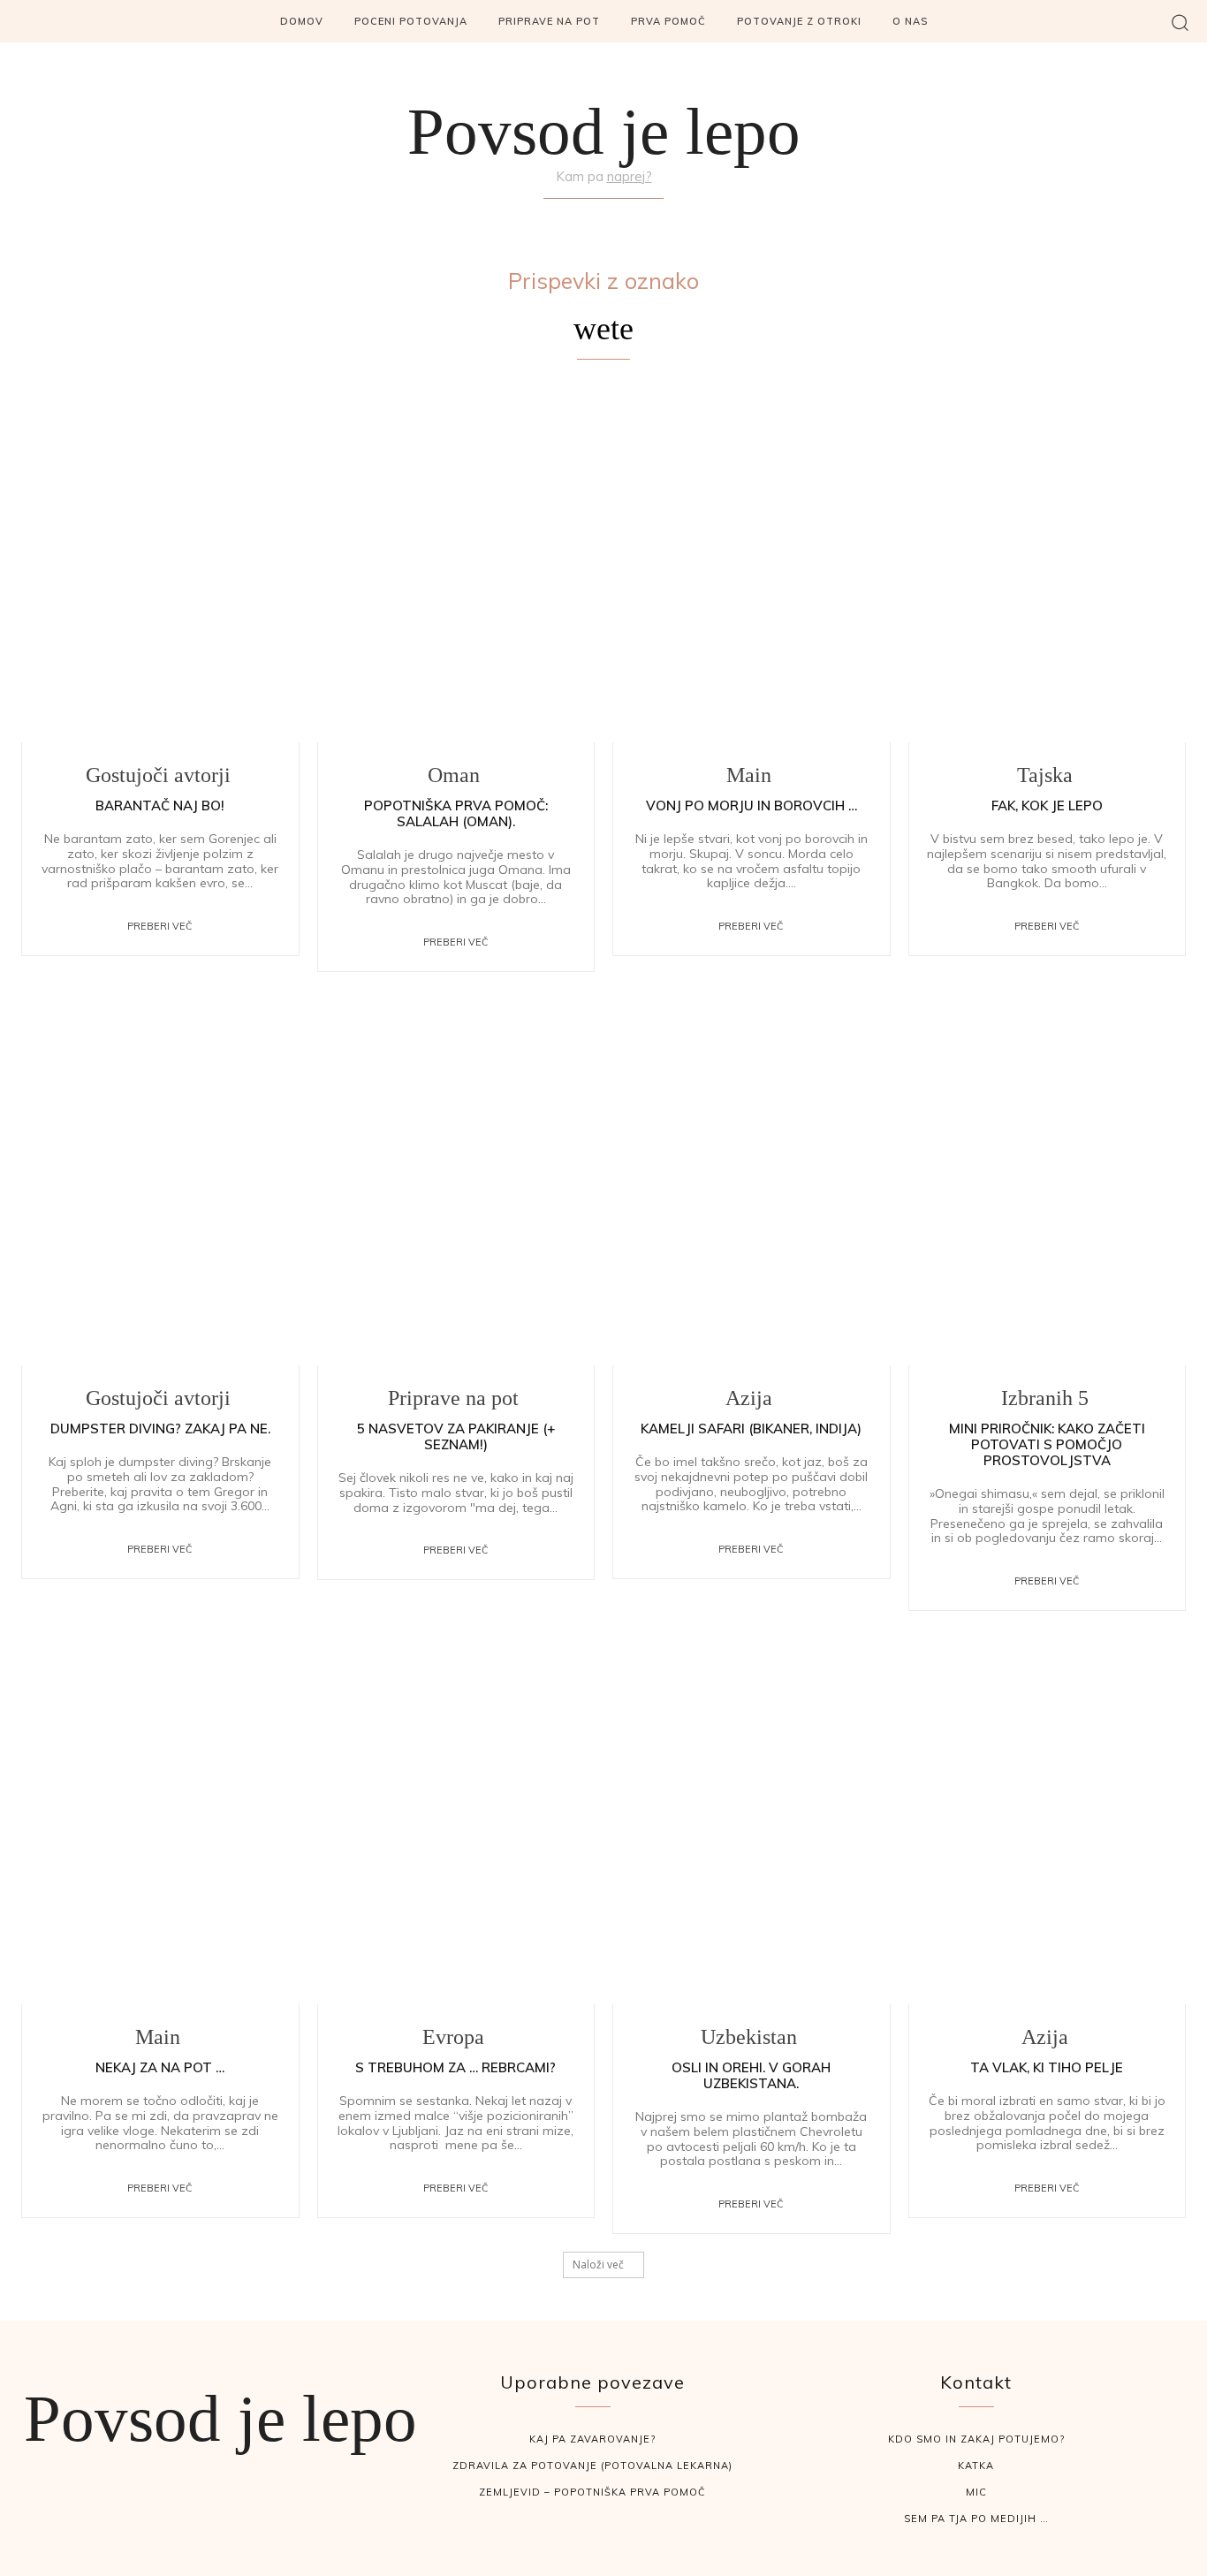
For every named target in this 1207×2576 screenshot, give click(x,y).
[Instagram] (603, 220)
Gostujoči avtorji (158, 775)
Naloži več (598, 2264)
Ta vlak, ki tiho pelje (1047, 2067)
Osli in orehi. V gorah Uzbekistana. (751, 2075)
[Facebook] (562, 220)
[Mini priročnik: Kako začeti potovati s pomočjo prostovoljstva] (1048, 1185)
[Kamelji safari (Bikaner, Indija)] (752, 1185)
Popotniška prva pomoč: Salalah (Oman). (456, 813)
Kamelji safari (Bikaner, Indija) (751, 1429)
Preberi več (160, 926)
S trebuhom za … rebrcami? (455, 2067)
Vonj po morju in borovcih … (752, 805)
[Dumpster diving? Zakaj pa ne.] (160, 1185)
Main (749, 775)
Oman (454, 775)
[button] (1180, 22)
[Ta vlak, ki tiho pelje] (1048, 1824)
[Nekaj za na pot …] (160, 1824)
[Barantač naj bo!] (160, 562)
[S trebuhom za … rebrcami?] (456, 1824)
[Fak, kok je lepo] (1048, 562)
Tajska (1045, 775)
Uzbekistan (749, 2037)
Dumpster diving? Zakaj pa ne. (160, 1429)
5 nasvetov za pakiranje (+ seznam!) (456, 1436)
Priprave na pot (453, 1398)
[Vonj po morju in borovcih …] (752, 562)
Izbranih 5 (1045, 1398)
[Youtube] (646, 220)
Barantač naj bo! (160, 805)
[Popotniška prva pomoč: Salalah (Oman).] (456, 562)
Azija (749, 1398)
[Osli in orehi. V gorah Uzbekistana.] (752, 1824)
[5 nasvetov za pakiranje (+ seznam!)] (456, 1185)
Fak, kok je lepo (1047, 805)
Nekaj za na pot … (160, 2067)
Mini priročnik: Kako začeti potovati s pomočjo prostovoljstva (1047, 1444)
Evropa (453, 2037)
